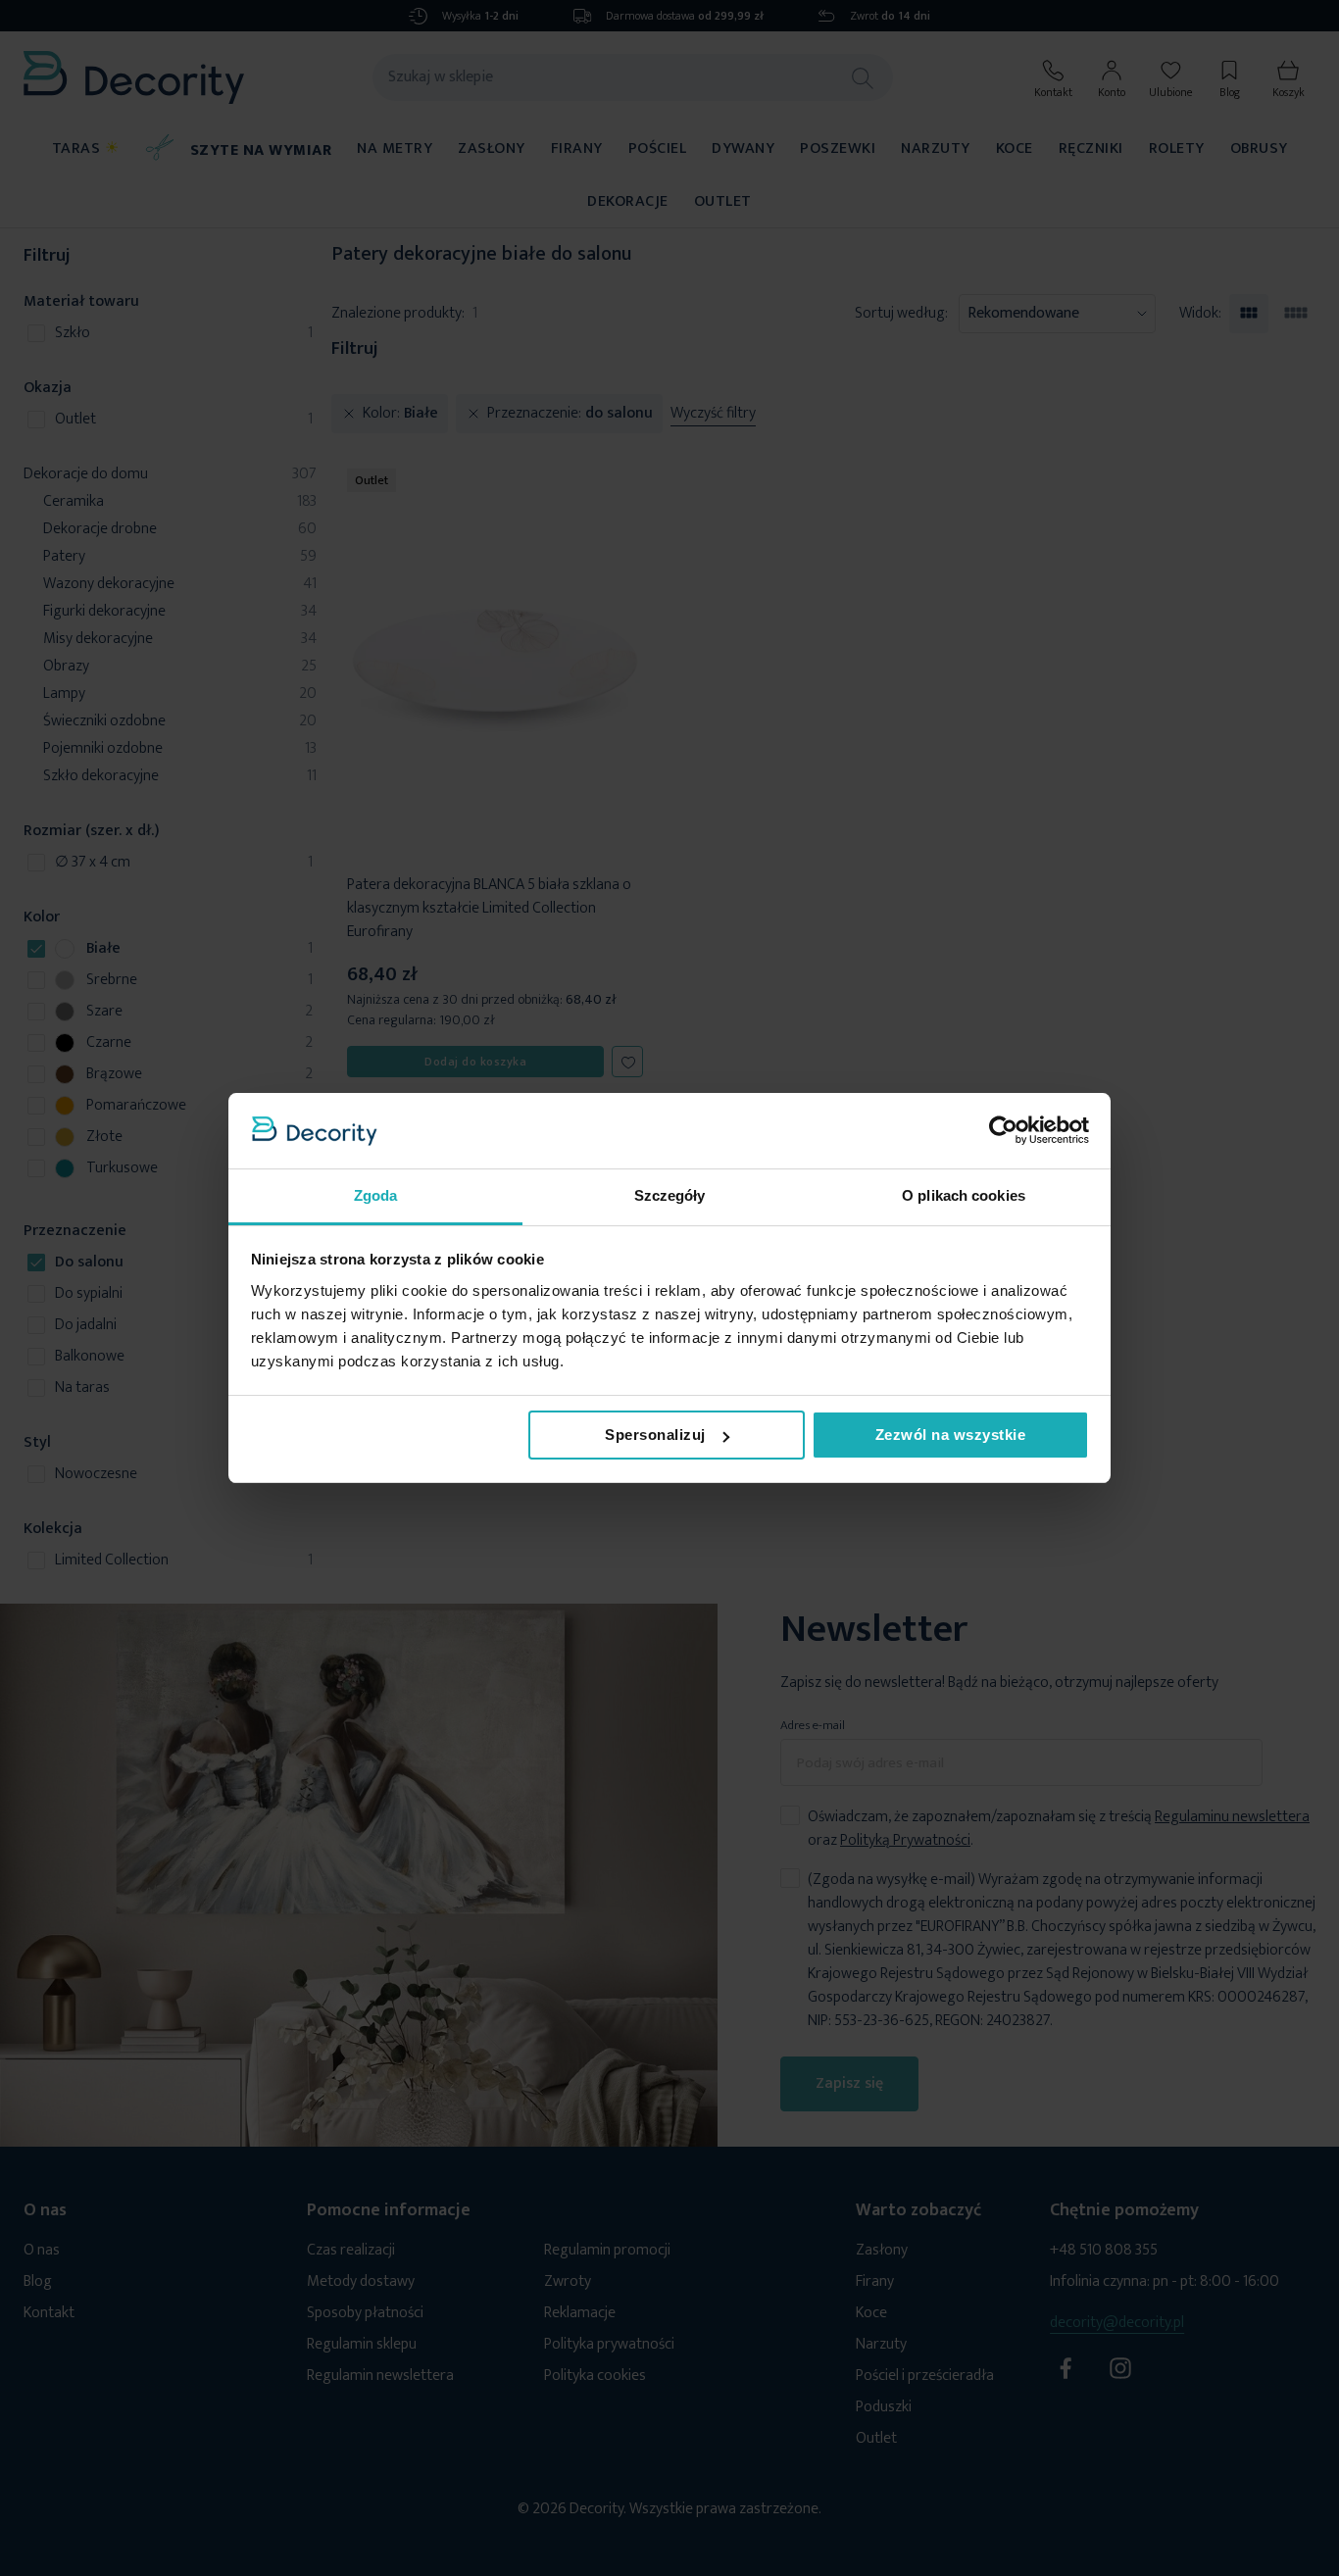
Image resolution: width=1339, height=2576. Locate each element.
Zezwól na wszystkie (951, 1435)
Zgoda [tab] (376, 1195)
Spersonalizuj (655, 1435)
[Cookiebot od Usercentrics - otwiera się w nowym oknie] (1003, 1130)
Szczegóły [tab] (670, 1195)
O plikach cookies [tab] (964, 1195)
